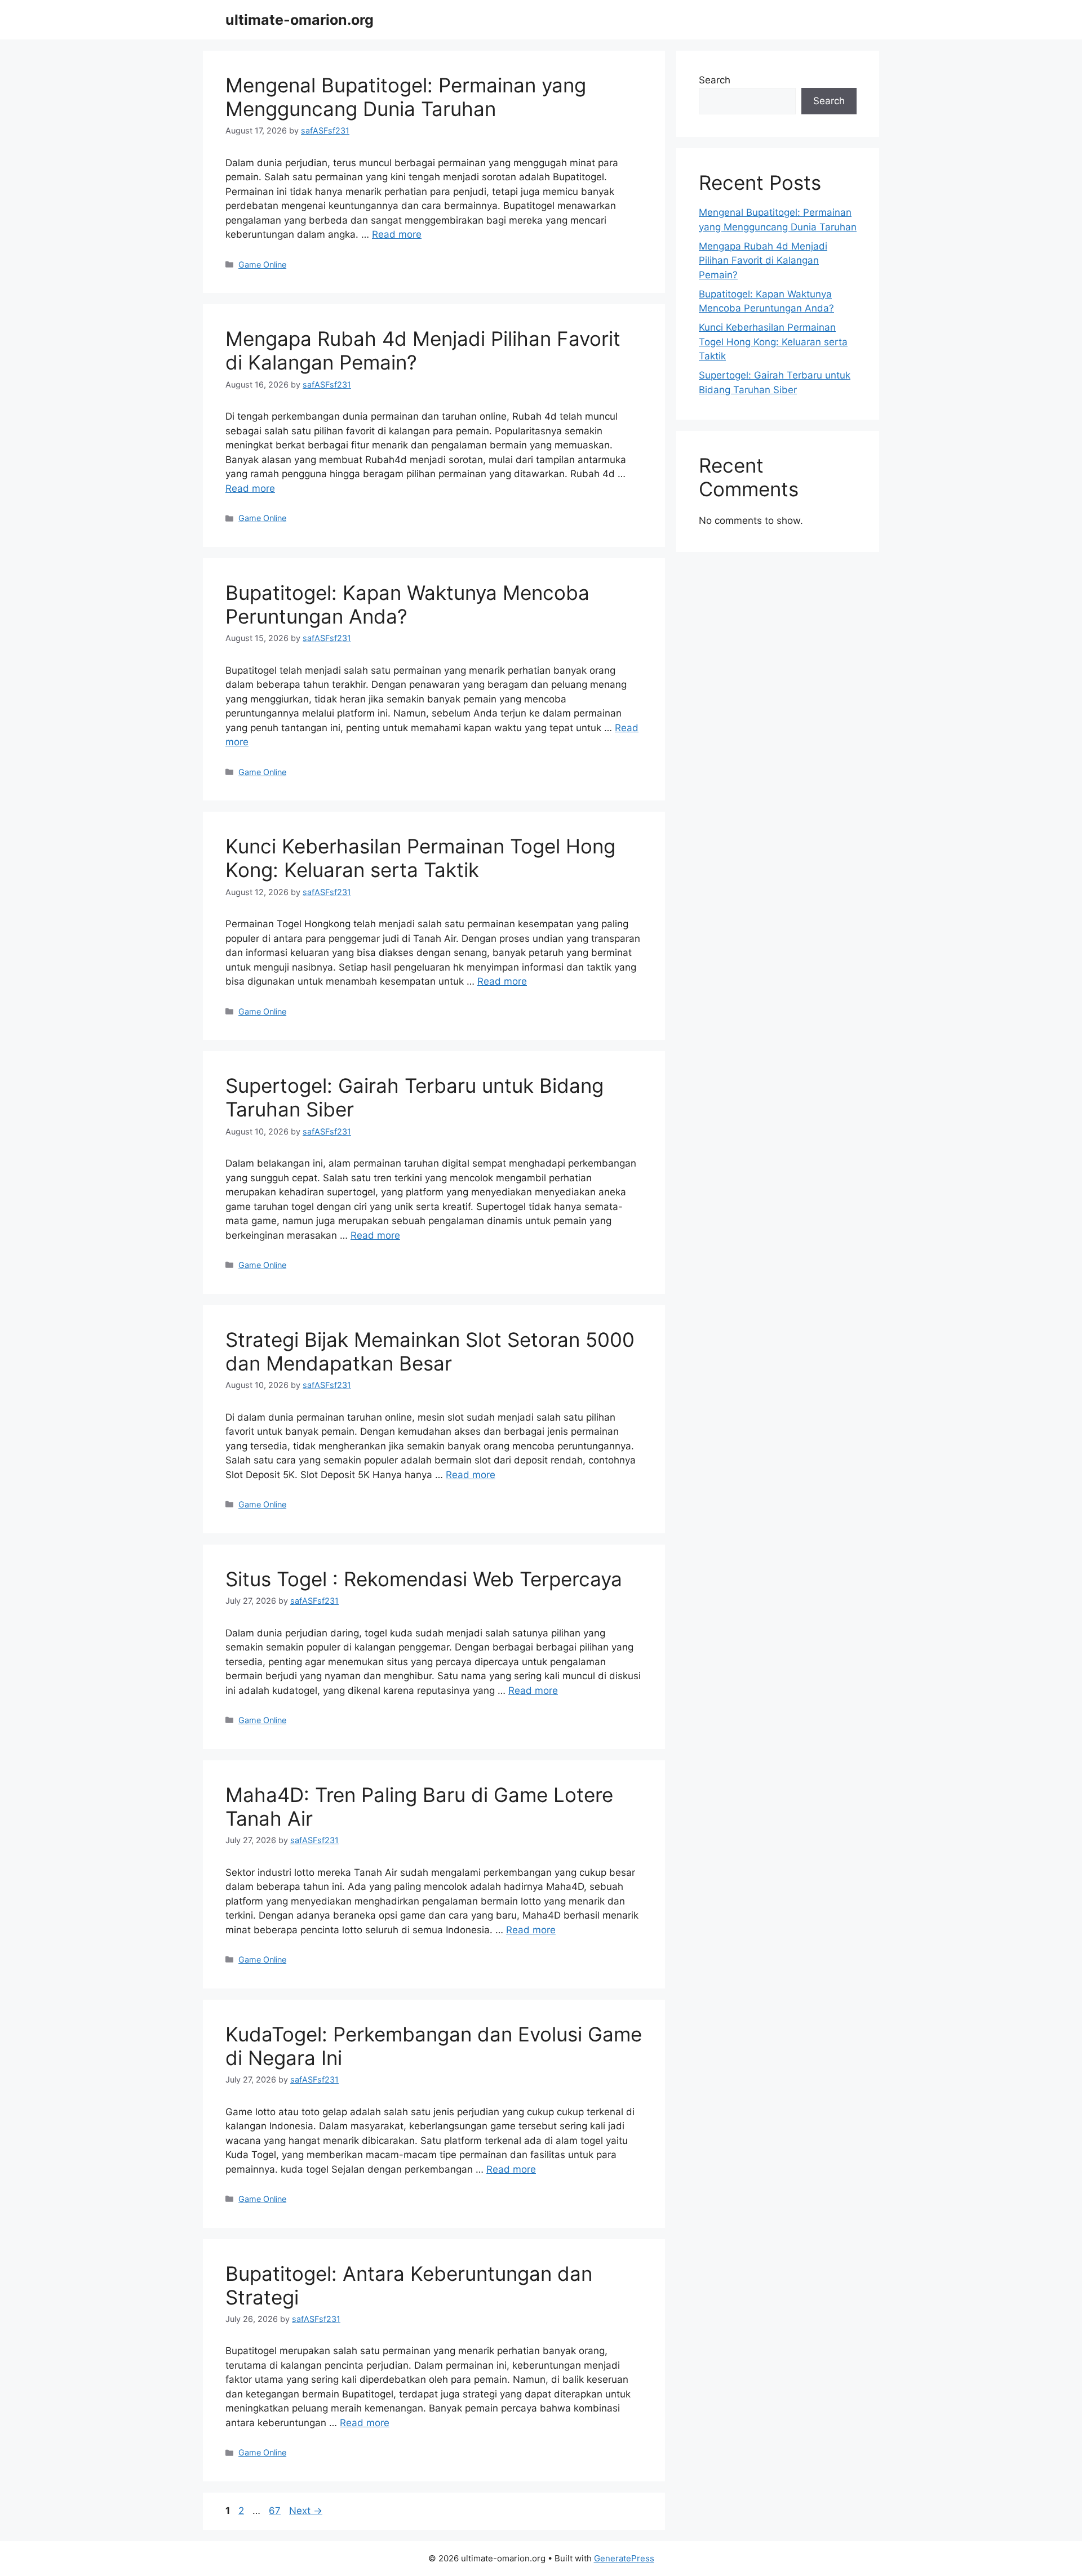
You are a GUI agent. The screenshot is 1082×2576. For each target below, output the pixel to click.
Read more (397, 234)
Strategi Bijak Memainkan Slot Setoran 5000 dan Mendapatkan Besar (430, 1351)
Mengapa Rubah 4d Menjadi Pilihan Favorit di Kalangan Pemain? (763, 261)
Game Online (262, 264)
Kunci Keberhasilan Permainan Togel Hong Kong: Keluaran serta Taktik (420, 858)
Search (715, 80)
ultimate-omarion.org (300, 20)
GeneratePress (624, 2558)
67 (276, 2511)
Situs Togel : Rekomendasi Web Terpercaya (424, 1579)
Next (306, 2511)
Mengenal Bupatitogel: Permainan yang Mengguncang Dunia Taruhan (406, 97)
